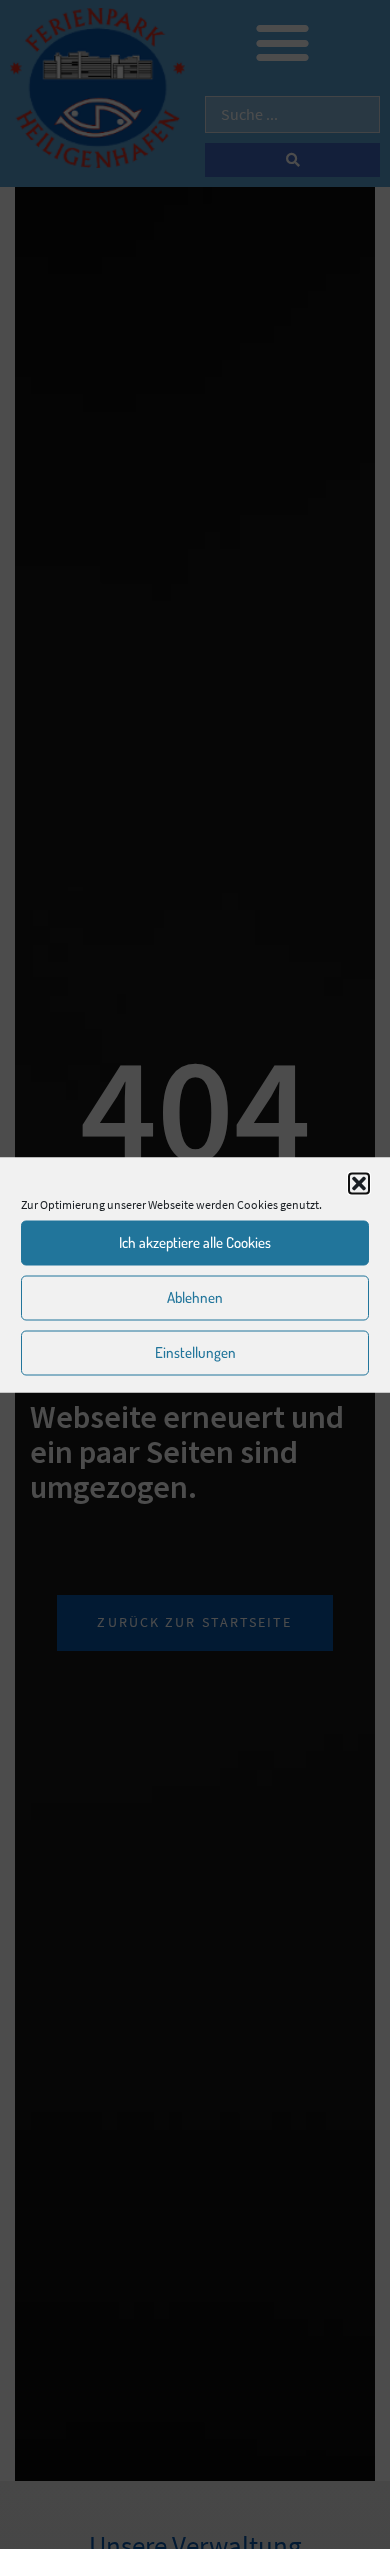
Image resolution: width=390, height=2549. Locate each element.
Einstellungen (195, 1352)
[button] (359, 1183)
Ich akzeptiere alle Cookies (195, 1242)
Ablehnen (195, 1297)
